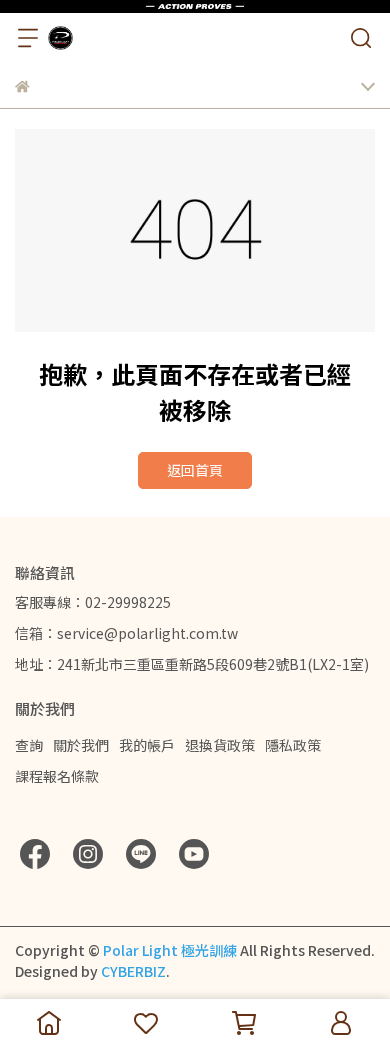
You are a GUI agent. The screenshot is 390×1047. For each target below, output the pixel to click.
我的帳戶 (147, 745)
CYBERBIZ (133, 971)
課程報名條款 (57, 776)
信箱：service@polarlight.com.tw (126, 633)
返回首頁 (195, 470)
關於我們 (81, 745)
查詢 (29, 745)
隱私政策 (293, 745)
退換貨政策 (220, 745)
